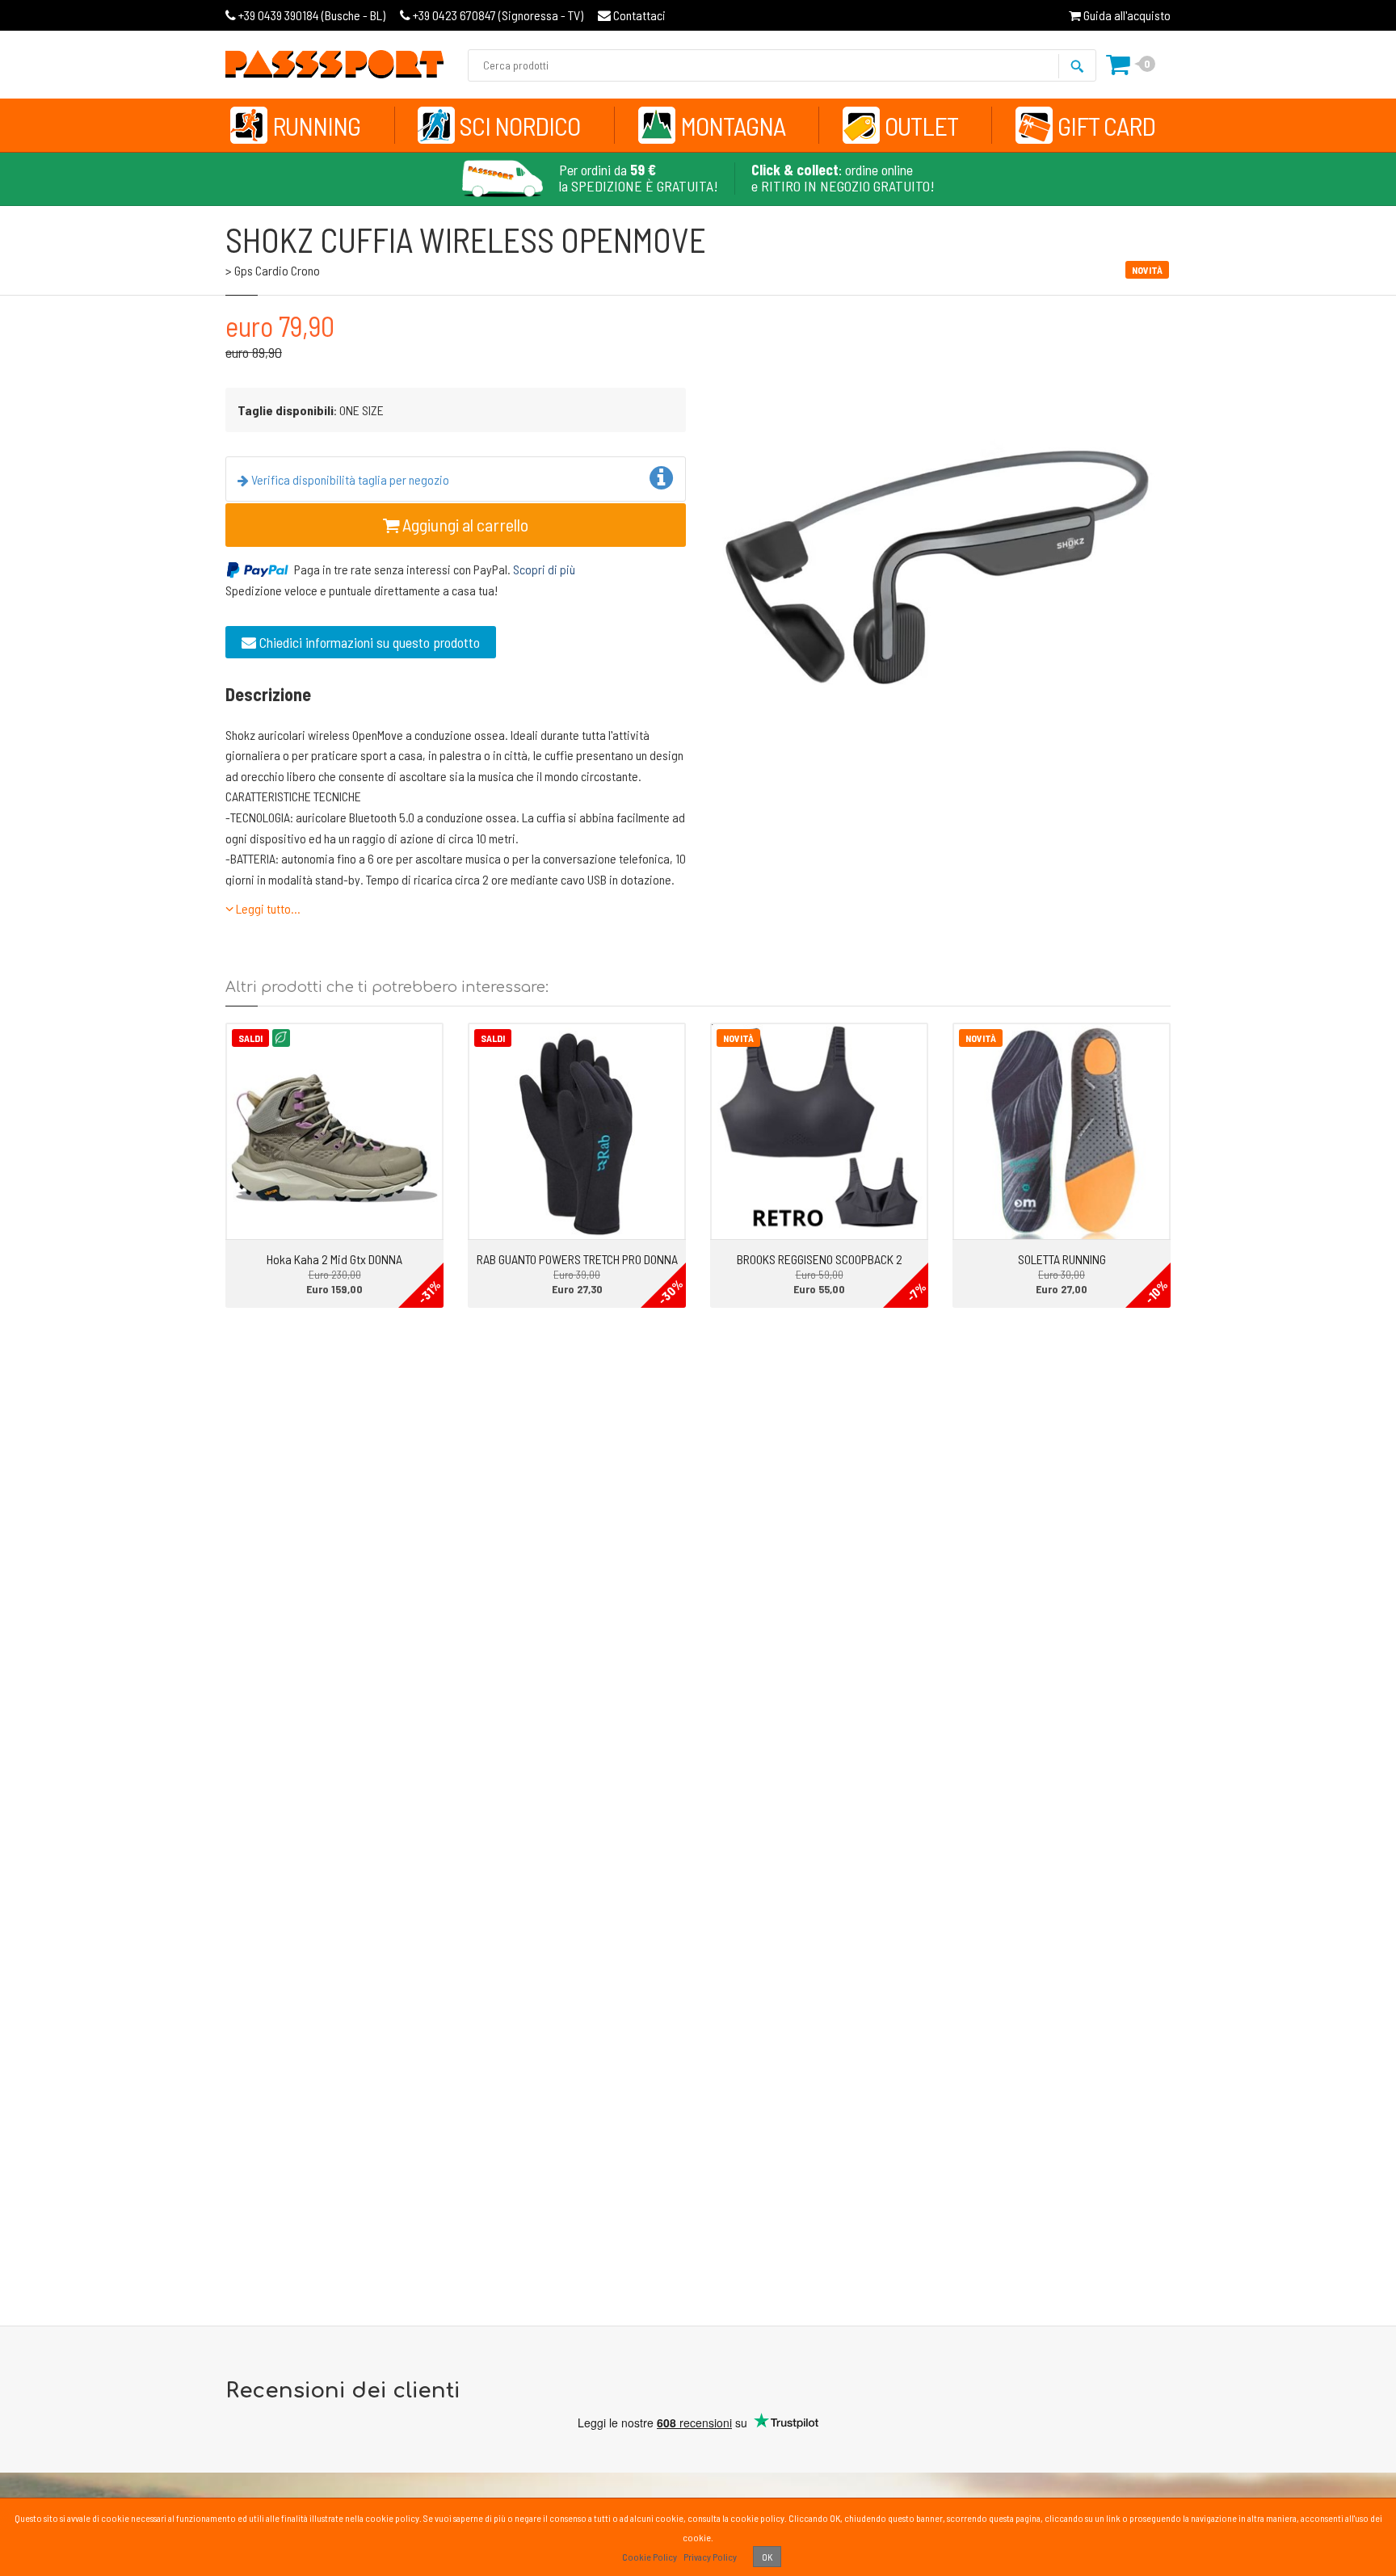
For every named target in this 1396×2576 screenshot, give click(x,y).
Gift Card (1106, 125)
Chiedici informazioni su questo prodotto (368, 642)
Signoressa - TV (498, 15)
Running (316, 125)
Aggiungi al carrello (464, 524)
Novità (738, 1038)
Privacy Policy (710, 2557)
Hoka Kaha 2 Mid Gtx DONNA (334, 1259)
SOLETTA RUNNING (1062, 1259)
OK (767, 2557)
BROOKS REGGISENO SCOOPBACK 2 (820, 1259)
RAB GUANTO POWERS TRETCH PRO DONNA (577, 1259)
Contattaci (638, 15)
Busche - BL (312, 15)
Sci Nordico (520, 125)
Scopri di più (544, 569)
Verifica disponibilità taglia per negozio (349, 479)
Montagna (733, 125)
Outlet (921, 125)
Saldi (250, 1038)
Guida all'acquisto (1126, 15)
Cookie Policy (650, 2557)
